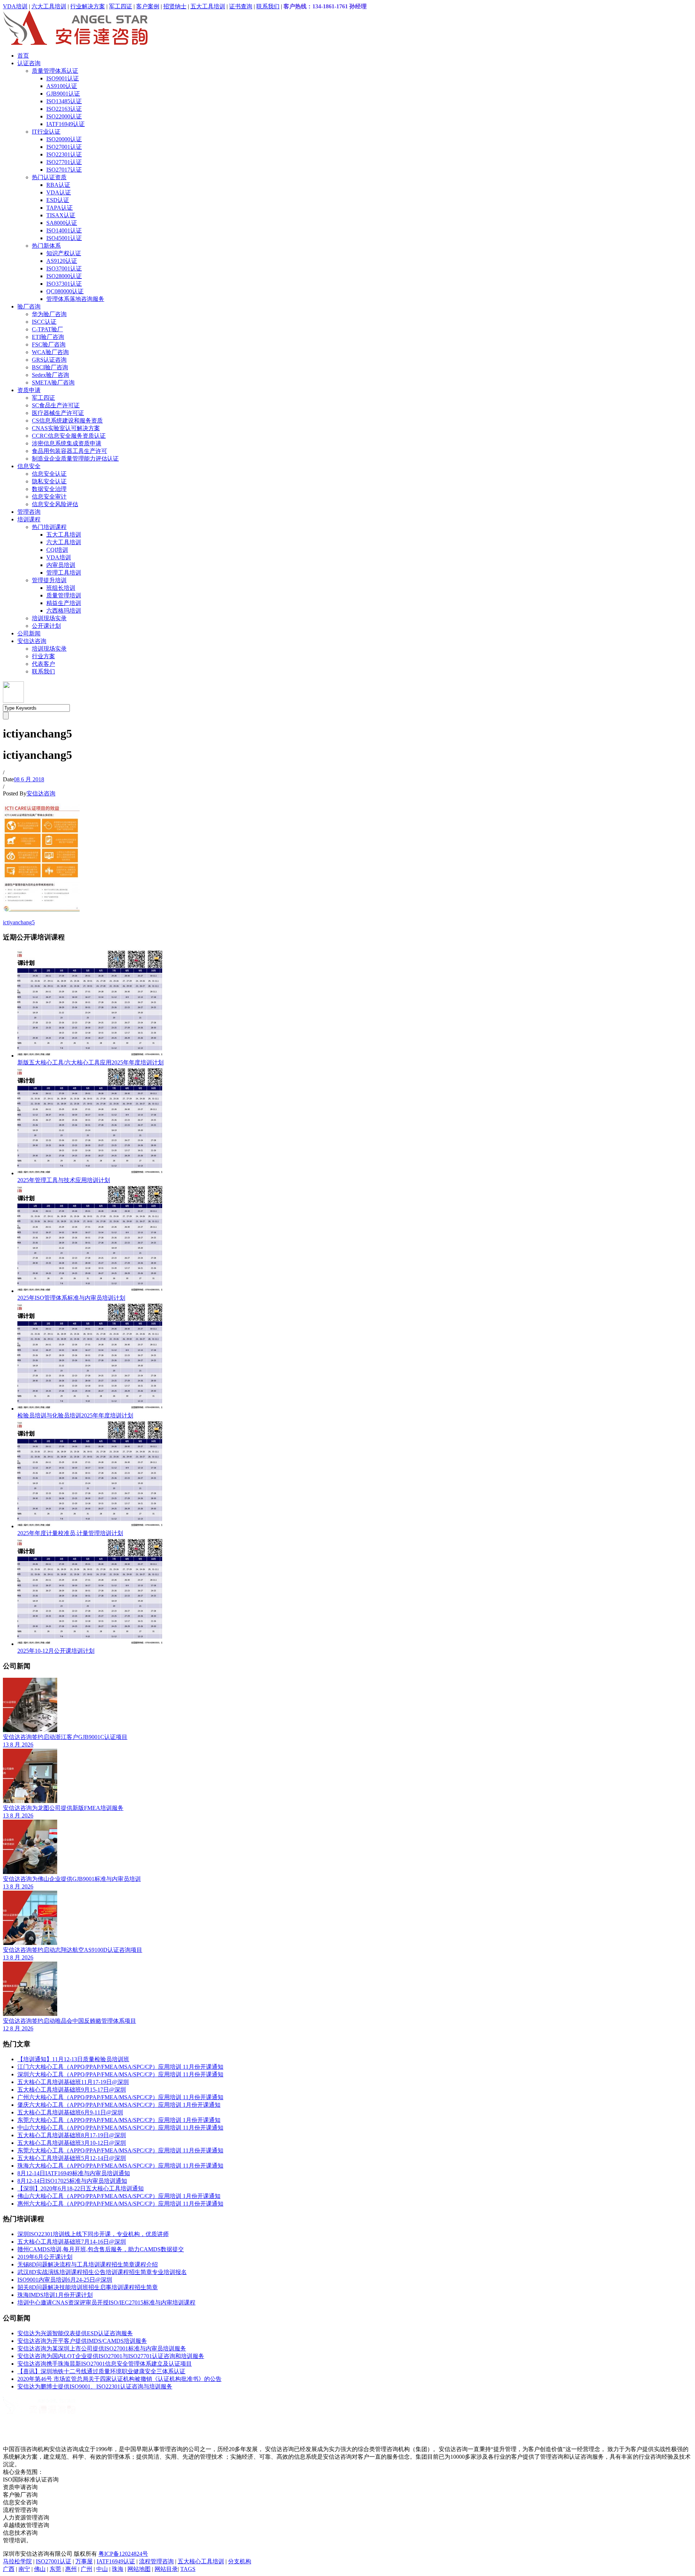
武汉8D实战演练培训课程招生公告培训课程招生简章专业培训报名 (102, 2272)
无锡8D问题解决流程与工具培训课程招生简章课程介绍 (88, 2264)
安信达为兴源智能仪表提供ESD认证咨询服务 (75, 2333)
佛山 (40, 2569)
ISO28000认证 (64, 276)
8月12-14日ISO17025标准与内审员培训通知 (72, 2181)
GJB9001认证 (63, 94)
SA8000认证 (62, 223)
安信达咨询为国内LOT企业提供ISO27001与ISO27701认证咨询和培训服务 (111, 2356)
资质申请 (29, 390)
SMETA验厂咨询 (53, 383)
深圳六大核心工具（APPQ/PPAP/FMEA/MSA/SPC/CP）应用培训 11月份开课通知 (120, 2074)
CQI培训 (57, 550)
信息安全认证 (49, 474)
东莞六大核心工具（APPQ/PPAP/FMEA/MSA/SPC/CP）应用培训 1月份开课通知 (119, 2120)
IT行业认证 (46, 132)
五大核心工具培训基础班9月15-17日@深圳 (72, 2090)
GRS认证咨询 (49, 360)
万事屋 (84, 2561)
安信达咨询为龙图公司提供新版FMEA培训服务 (63, 1808)
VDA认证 (59, 192)
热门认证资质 (49, 177)
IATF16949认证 (66, 124)
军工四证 (121, 6)
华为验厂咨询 (49, 314)
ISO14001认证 (64, 230)
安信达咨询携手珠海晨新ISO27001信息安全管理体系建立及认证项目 (105, 2364)
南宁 (24, 2569)
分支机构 (240, 2561)
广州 (87, 2569)
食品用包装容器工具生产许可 (69, 451)
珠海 (118, 2569)
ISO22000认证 (64, 116)
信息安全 (29, 466)
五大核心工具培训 (201, 2561)
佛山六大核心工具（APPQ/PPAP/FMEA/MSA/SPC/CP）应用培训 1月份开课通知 (119, 2196)
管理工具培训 (64, 573)
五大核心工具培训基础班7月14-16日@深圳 (72, 2242)
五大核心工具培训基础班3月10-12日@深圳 (72, 2143)
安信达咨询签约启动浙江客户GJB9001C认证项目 (65, 1737)
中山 (102, 2569)
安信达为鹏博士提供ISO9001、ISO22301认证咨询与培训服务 (95, 2386)
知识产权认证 (64, 253)
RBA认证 (58, 185)
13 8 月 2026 (18, 1745)
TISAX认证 (61, 215)
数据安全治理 (49, 489)
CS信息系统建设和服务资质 (67, 421)
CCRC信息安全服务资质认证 (69, 436)
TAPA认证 (60, 208)
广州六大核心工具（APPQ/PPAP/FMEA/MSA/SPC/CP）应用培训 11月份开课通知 (120, 2097)
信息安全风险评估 (55, 504)
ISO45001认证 (64, 238)
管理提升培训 (49, 580)
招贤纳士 (175, 6)
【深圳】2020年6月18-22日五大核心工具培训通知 (81, 2188)
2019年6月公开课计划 (45, 2257)
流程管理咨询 (156, 2561)
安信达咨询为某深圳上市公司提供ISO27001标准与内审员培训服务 (102, 2348)
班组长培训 (61, 588)
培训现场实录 (49, 618)
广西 (9, 2569)
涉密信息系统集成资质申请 (67, 443)
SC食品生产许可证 (56, 405)
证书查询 (241, 6)
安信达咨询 (32, 641)
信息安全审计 (49, 497)
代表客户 (43, 664)
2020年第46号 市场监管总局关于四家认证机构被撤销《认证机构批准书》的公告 (119, 2379)
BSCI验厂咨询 (50, 367)
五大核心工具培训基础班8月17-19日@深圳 (72, 2135)
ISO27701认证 (64, 162)
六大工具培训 (49, 6)
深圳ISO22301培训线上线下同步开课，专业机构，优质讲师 (93, 2234)
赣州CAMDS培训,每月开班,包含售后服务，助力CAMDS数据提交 (101, 2249)
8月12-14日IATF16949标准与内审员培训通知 (74, 2173)
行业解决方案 (88, 6)
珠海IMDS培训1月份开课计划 (55, 2295)
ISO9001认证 (63, 78)
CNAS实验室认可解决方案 (66, 428)
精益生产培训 (64, 603)
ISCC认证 (44, 322)
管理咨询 (29, 512)
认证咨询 (29, 63)
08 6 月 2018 (29, 779)
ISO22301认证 (64, 154)
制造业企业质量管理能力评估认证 (75, 459)
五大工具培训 (208, 6)
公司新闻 (29, 633)
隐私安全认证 (49, 481)
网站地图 (139, 2569)
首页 (23, 56)
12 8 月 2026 (18, 2028)
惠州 (71, 2569)
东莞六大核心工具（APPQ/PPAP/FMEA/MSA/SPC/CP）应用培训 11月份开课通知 (120, 2150)
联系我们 (268, 6)
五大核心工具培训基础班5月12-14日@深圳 (72, 2158)
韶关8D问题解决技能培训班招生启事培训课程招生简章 (88, 2287)
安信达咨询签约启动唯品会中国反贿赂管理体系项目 (69, 2021)
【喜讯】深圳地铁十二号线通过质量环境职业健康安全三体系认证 (101, 2371)
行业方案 (43, 656)
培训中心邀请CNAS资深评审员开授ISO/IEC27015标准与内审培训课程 (106, 2302)
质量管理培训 (64, 595)
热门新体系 (46, 246)
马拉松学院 (17, 2561)
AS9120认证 (62, 261)
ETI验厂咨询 (48, 337)
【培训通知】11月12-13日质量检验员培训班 (73, 2059)
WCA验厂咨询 (50, 352)
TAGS (188, 2569)
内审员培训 (61, 565)
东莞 (55, 2569)
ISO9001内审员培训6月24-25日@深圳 (65, 2280)
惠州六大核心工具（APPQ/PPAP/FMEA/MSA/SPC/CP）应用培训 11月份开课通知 (120, 2204)
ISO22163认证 (64, 109)
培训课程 (29, 519)
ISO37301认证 (64, 284)
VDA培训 (15, 6)
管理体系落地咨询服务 (75, 299)
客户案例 (148, 6)
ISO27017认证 (64, 170)
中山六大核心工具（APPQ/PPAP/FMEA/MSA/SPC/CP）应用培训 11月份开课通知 (120, 2128)
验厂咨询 (29, 306)
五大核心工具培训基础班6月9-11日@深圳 (70, 2112)
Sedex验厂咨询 (50, 375)
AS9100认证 (62, 86)
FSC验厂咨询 (49, 344)
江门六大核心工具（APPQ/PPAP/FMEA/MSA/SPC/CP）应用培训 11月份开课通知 (120, 2067)
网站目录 (166, 2569)
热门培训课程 (49, 527)
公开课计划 (46, 626)
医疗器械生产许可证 (58, 413)
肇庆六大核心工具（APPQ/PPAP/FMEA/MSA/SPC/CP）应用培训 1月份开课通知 (119, 2105)
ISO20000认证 (64, 139)
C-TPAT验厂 (47, 329)
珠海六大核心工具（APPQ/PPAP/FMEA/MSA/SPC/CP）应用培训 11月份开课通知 (120, 2166)
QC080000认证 (65, 291)
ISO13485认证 (64, 101)
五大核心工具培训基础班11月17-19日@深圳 (73, 2082)
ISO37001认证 (64, 268)
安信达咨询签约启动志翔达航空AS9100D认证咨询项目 (73, 1950)
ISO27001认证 (64, 147)
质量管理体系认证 (55, 71)
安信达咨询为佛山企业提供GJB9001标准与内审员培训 (72, 1879)
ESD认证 (58, 200)
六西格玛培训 (64, 611)
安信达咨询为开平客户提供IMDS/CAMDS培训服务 (82, 2341)
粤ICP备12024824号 (123, 2554)
